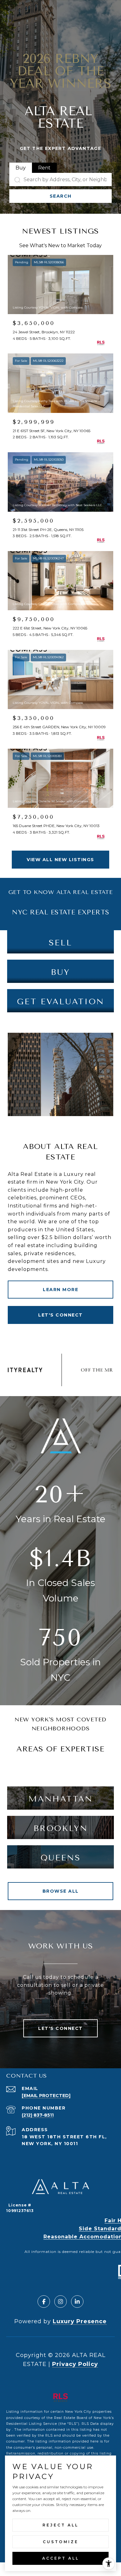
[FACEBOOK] (44, 2302)
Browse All (61, 1891)
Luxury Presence (80, 2321)
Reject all (60, 2525)
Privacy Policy (75, 2364)
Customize (61, 2542)
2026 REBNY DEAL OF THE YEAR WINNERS (61, 71)
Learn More (60, 1290)
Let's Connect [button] (60, 1315)
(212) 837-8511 (38, 2115)
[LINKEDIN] (77, 2302)
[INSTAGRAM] (60, 2302)
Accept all (61, 2558)
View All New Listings (60, 860)
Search (61, 196)
